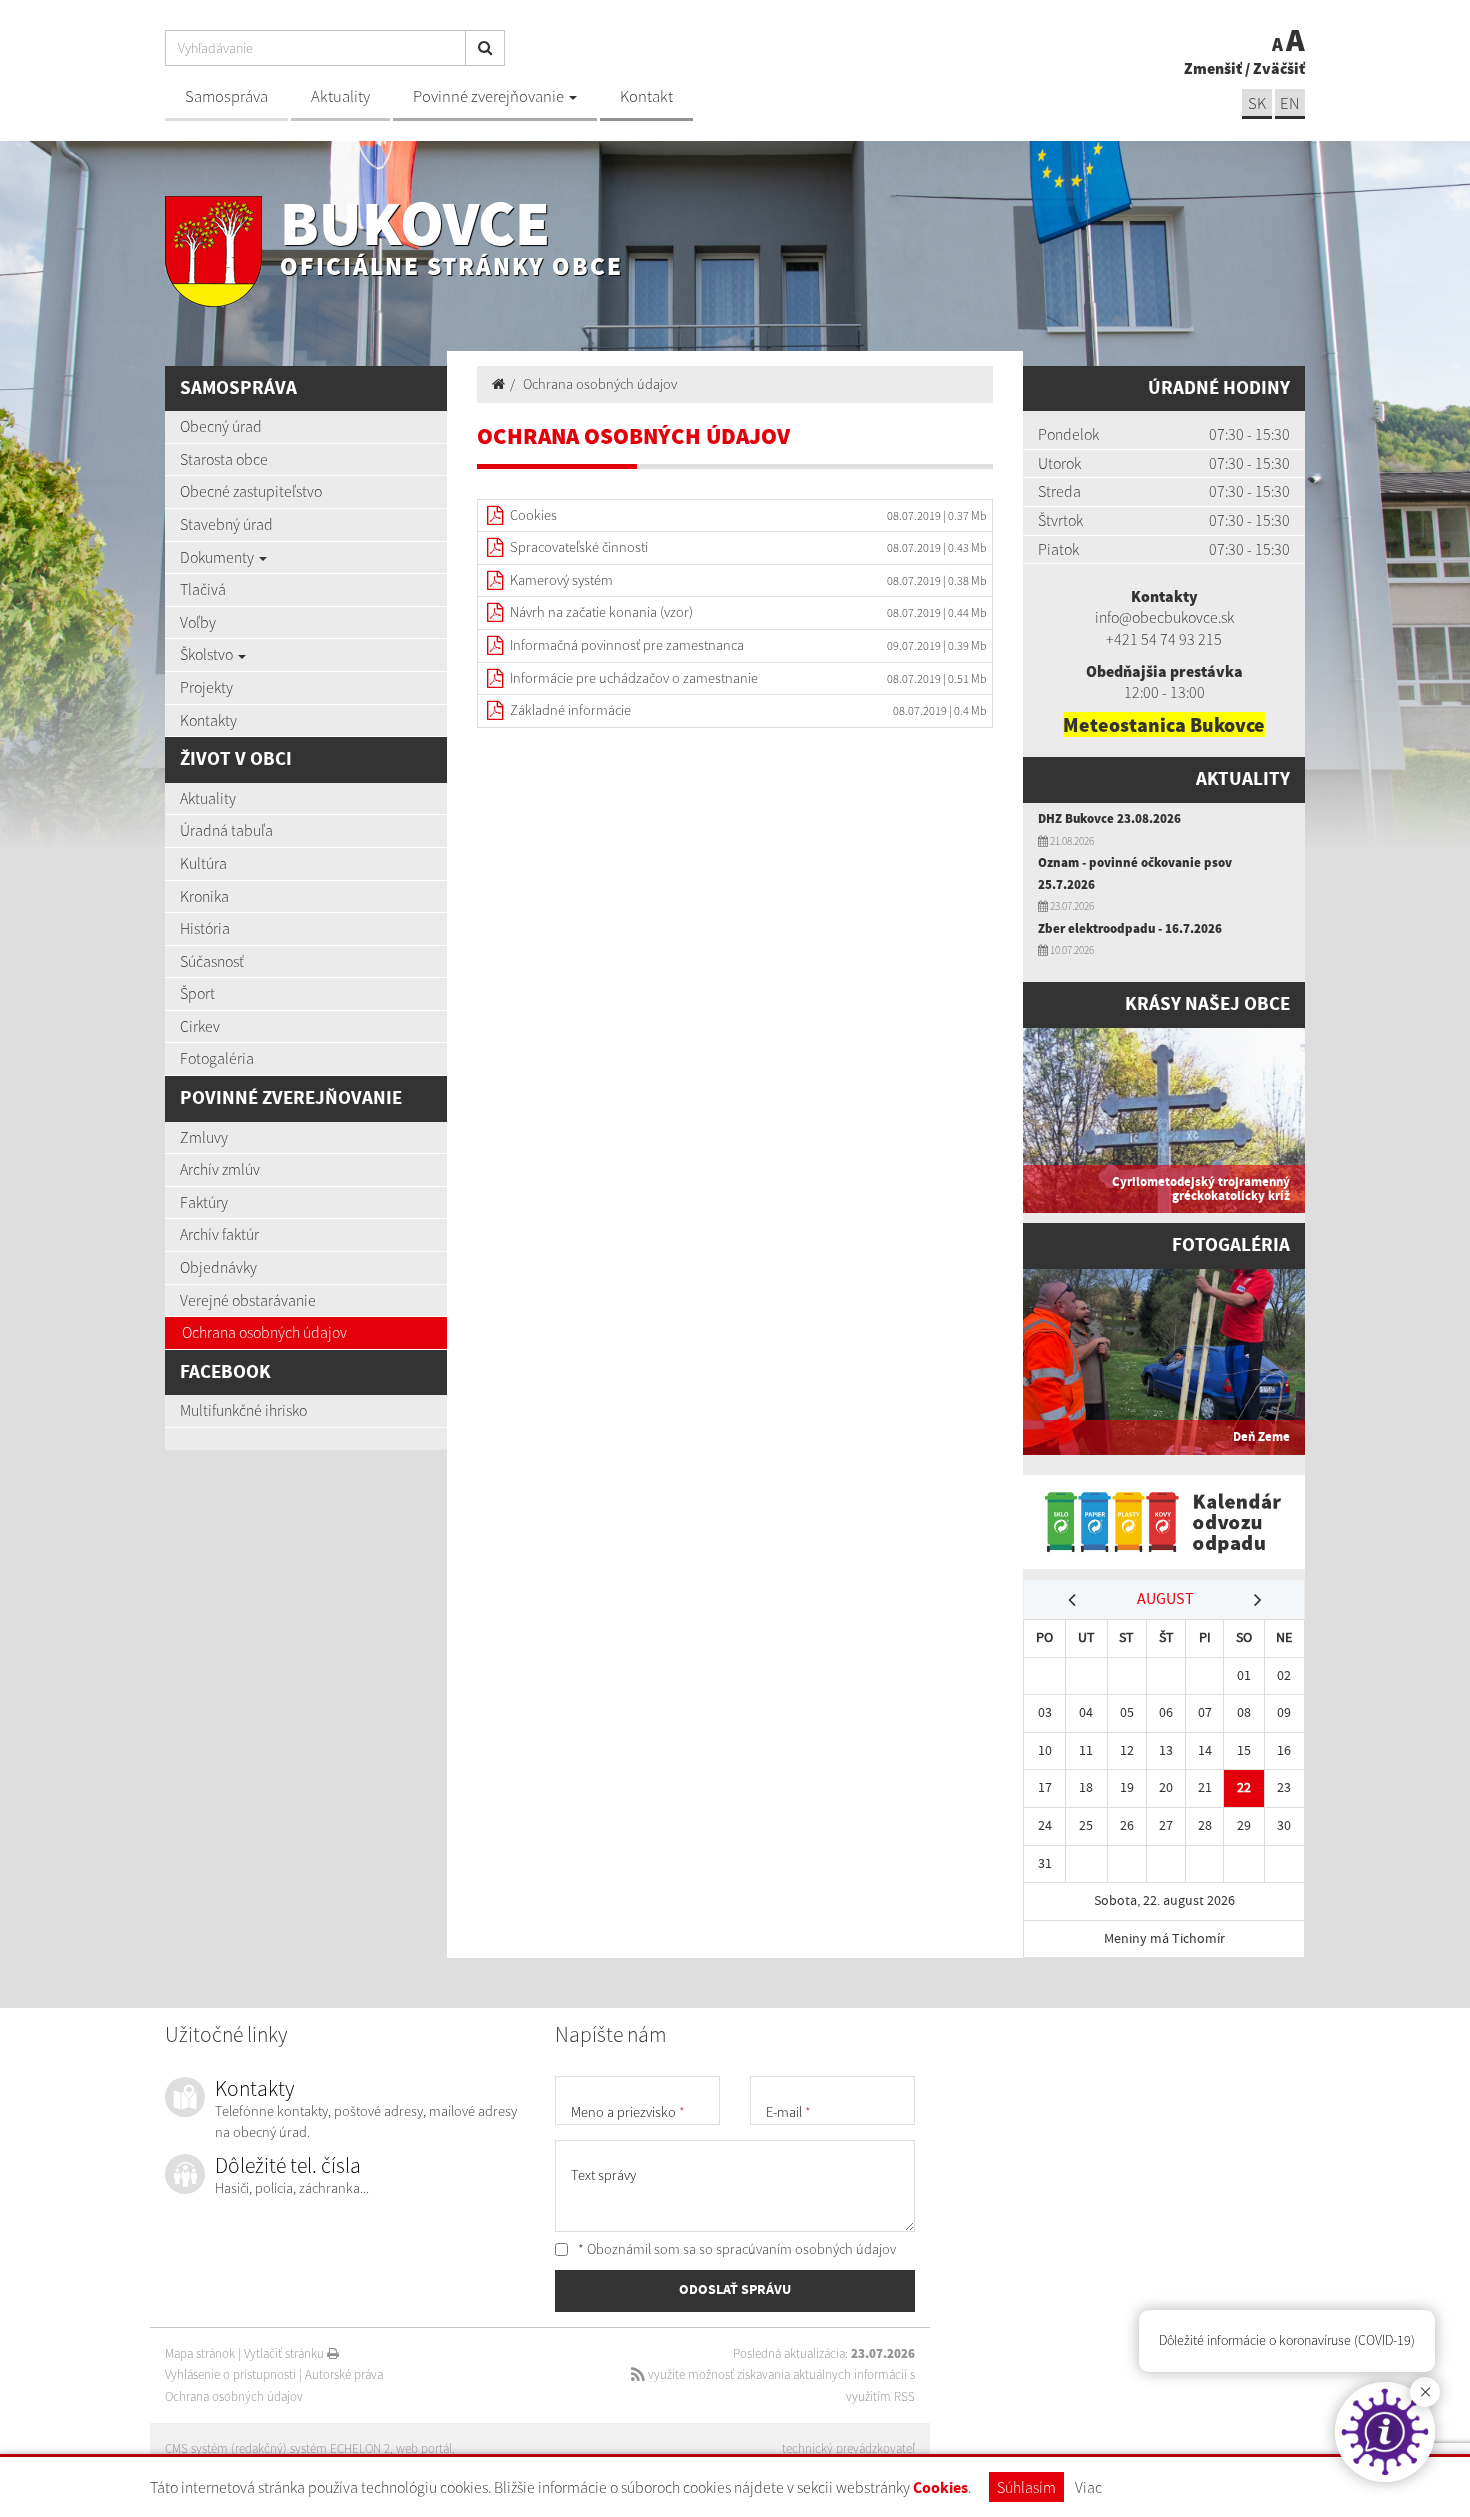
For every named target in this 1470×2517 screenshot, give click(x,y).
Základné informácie (570, 710)
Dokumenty (218, 557)
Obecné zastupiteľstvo (251, 491)
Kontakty (208, 720)
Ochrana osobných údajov (264, 1332)
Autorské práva (344, 2374)
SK (1257, 103)
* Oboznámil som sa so (735, 2249)
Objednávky (218, 1267)
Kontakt (646, 96)
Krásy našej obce (1207, 1004)
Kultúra (203, 863)
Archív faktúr (219, 1234)
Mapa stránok (200, 2353)
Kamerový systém (561, 580)
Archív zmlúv (220, 1169)
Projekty (206, 687)
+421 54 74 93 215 (1164, 639)
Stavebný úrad (226, 524)
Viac (1088, 2487)
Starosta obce (224, 459)
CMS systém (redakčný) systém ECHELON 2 (277, 2448)
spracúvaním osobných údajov (806, 2249)
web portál (424, 2448)
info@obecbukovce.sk (1164, 617)
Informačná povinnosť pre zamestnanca (627, 645)
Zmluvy (204, 1137)
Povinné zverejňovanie (490, 96)
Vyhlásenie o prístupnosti (230, 2374)
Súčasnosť (212, 961)
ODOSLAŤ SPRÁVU (735, 2290)
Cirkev (200, 1026)
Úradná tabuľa (226, 830)
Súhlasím (1026, 2487)
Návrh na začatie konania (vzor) (601, 612)
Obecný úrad (221, 426)
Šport (197, 993)
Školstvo (208, 654)
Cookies (940, 2488)
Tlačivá (203, 589)
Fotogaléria (217, 1058)
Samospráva (226, 96)
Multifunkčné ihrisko (243, 1410)
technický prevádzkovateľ (848, 2448)
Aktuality (340, 96)
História (205, 928)
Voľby (198, 622)
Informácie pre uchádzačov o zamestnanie (634, 678)
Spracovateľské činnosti (579, 547)
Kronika (204, 896)
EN (1290, 103)
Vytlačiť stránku (285, 2353)
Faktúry (204, 1202)
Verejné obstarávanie (248, 1300)
